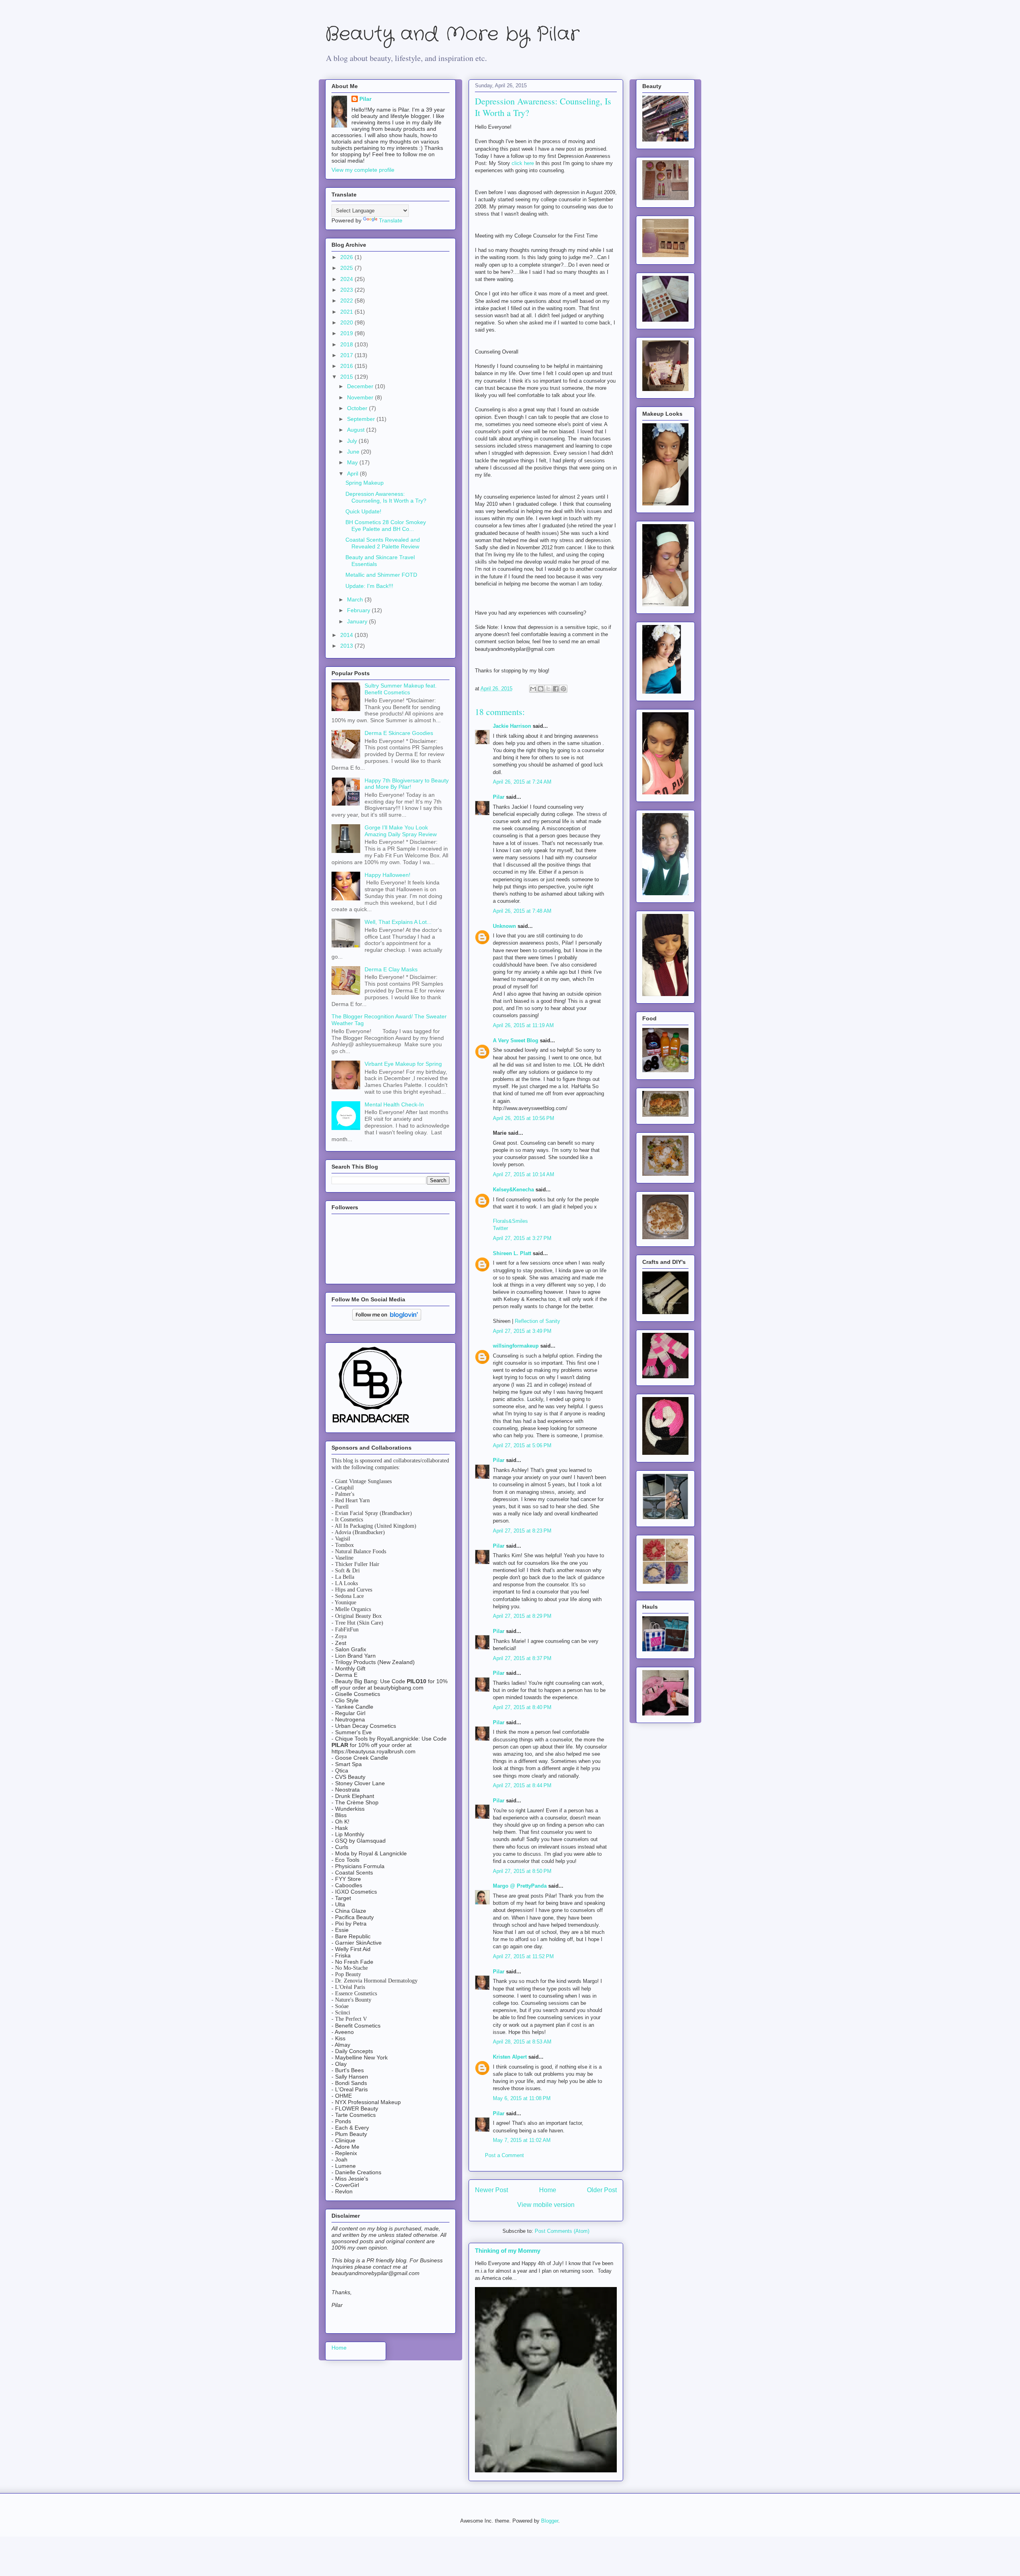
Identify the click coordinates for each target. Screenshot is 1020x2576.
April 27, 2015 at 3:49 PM (522, 1331)
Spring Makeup (365, 483)
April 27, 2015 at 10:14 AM (524, 1174)
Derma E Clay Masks (391, 969)
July (353, 441)
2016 (347, 366)
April (353, 474)
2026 (347, 257)
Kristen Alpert (510, 2057)
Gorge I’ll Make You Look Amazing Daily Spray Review (401, 831)
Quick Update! (363, 511)
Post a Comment (504, 2155)
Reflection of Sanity (537, 1321)
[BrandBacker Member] (371, 1423)
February (359, 610)
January (358, 621)
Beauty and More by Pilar (452, 34)
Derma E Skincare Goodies (399, 733)
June (354, 452)
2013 (347, 646)
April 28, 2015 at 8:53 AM (522, 2042)
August (357, 430)
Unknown (504, 926)
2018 (347, 344)
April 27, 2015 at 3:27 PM (522, 1238)
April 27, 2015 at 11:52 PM (523, 1956)
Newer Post (491, 2190)
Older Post (602, 2190)
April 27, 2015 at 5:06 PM (522, 1445)
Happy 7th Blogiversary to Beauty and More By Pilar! (407, 784)
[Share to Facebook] (556, 689)
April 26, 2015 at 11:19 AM (523, 1025)
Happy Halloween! (387, 875)
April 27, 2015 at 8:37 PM (522, 1658)
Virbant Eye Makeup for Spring (403, 1064)
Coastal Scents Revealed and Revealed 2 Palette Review (383, 543)
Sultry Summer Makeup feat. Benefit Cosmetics (401, 689)
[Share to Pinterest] (563, 689)
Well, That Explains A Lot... (398, 922)
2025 (347, 268)
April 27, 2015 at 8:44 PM (522, 1785)
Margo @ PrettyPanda (520, 1886)
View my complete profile (363, 170)
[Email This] (533, 689)
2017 (347, 355)
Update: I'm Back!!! (369, 586)
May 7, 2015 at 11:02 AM (522, 2140)
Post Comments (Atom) (562, 2231)
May (353, 462)
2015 (347, 377)
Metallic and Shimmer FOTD (381, 575)
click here (523, 163)
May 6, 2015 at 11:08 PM (522, 2098)
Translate (391, 220)
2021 (347, 312)
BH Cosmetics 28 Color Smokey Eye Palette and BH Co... (386, 526)
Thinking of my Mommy (508, 2251)
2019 (347, 333)
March (356, 599)
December (361, 386)
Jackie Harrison (512, 726)
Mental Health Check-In (394, 1104)
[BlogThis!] (541, 689)
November (361, 397)
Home (548, 2190)
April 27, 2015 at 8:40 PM (522, 1707)
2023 (347, 290)
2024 (347, 279)
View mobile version (546, 2205)
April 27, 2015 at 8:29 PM (522, 1616)
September (362, 419)
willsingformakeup (516, 1346)
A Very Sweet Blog (516, 1040)
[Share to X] (548, 689)
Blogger (550, 2521)
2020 (347, 322)
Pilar (499, 797)
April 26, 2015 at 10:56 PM (524, 1118)
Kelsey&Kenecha (513, 1190)
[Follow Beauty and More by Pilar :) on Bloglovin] (387, 1318)
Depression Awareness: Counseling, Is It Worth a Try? (386, 497)
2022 (347, 301)
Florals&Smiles (510, 1221)
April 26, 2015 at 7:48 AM (522, 911)
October (358, 408)
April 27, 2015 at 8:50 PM (522, 1871)
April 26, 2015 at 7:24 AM (522, 782)
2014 (347, 635)
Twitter (500, 1228)
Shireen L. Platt (512, 1253)
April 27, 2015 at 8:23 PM (522, 1531)
